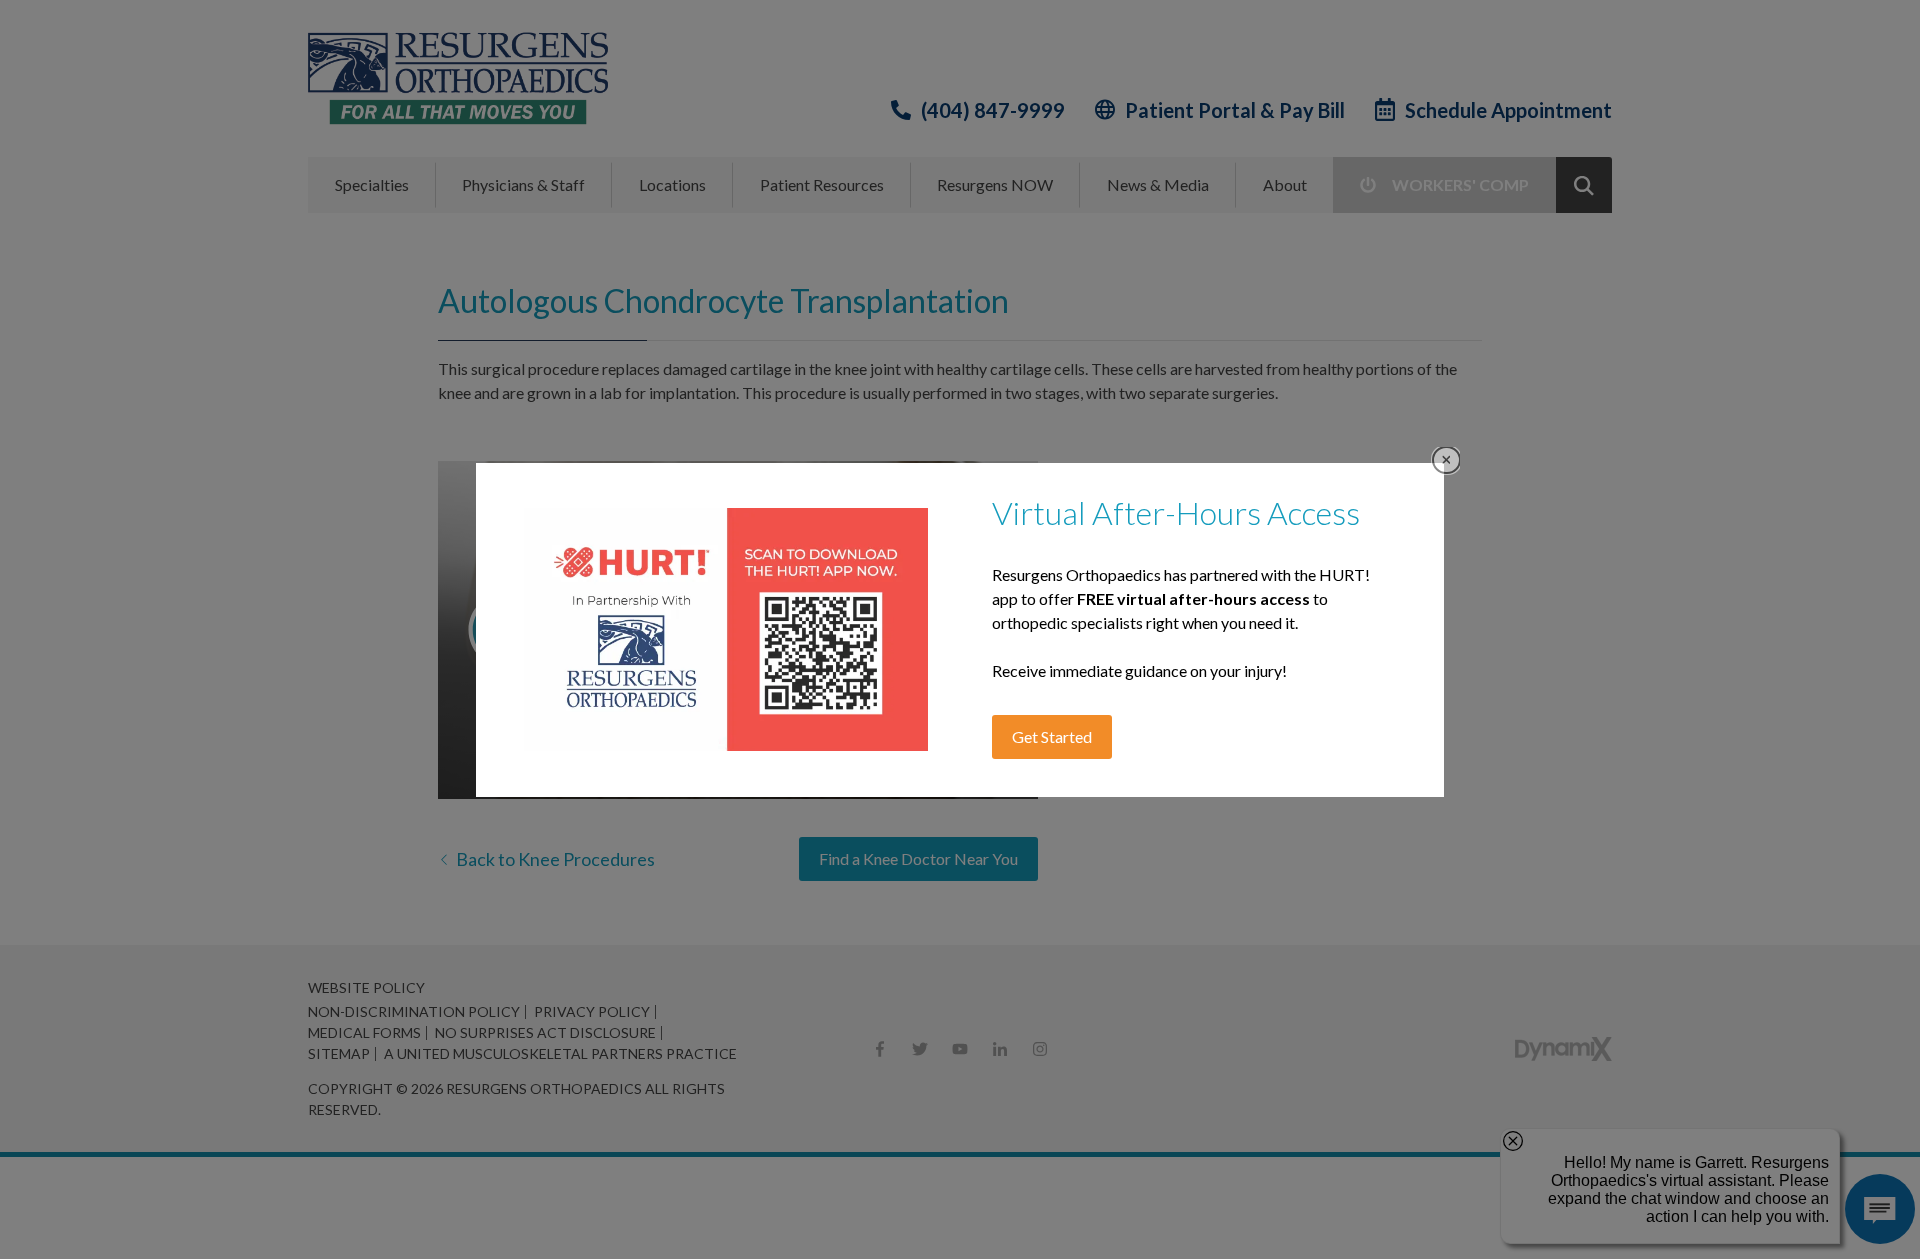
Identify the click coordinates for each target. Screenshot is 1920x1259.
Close (1446, 460)
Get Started (1052, 736)
